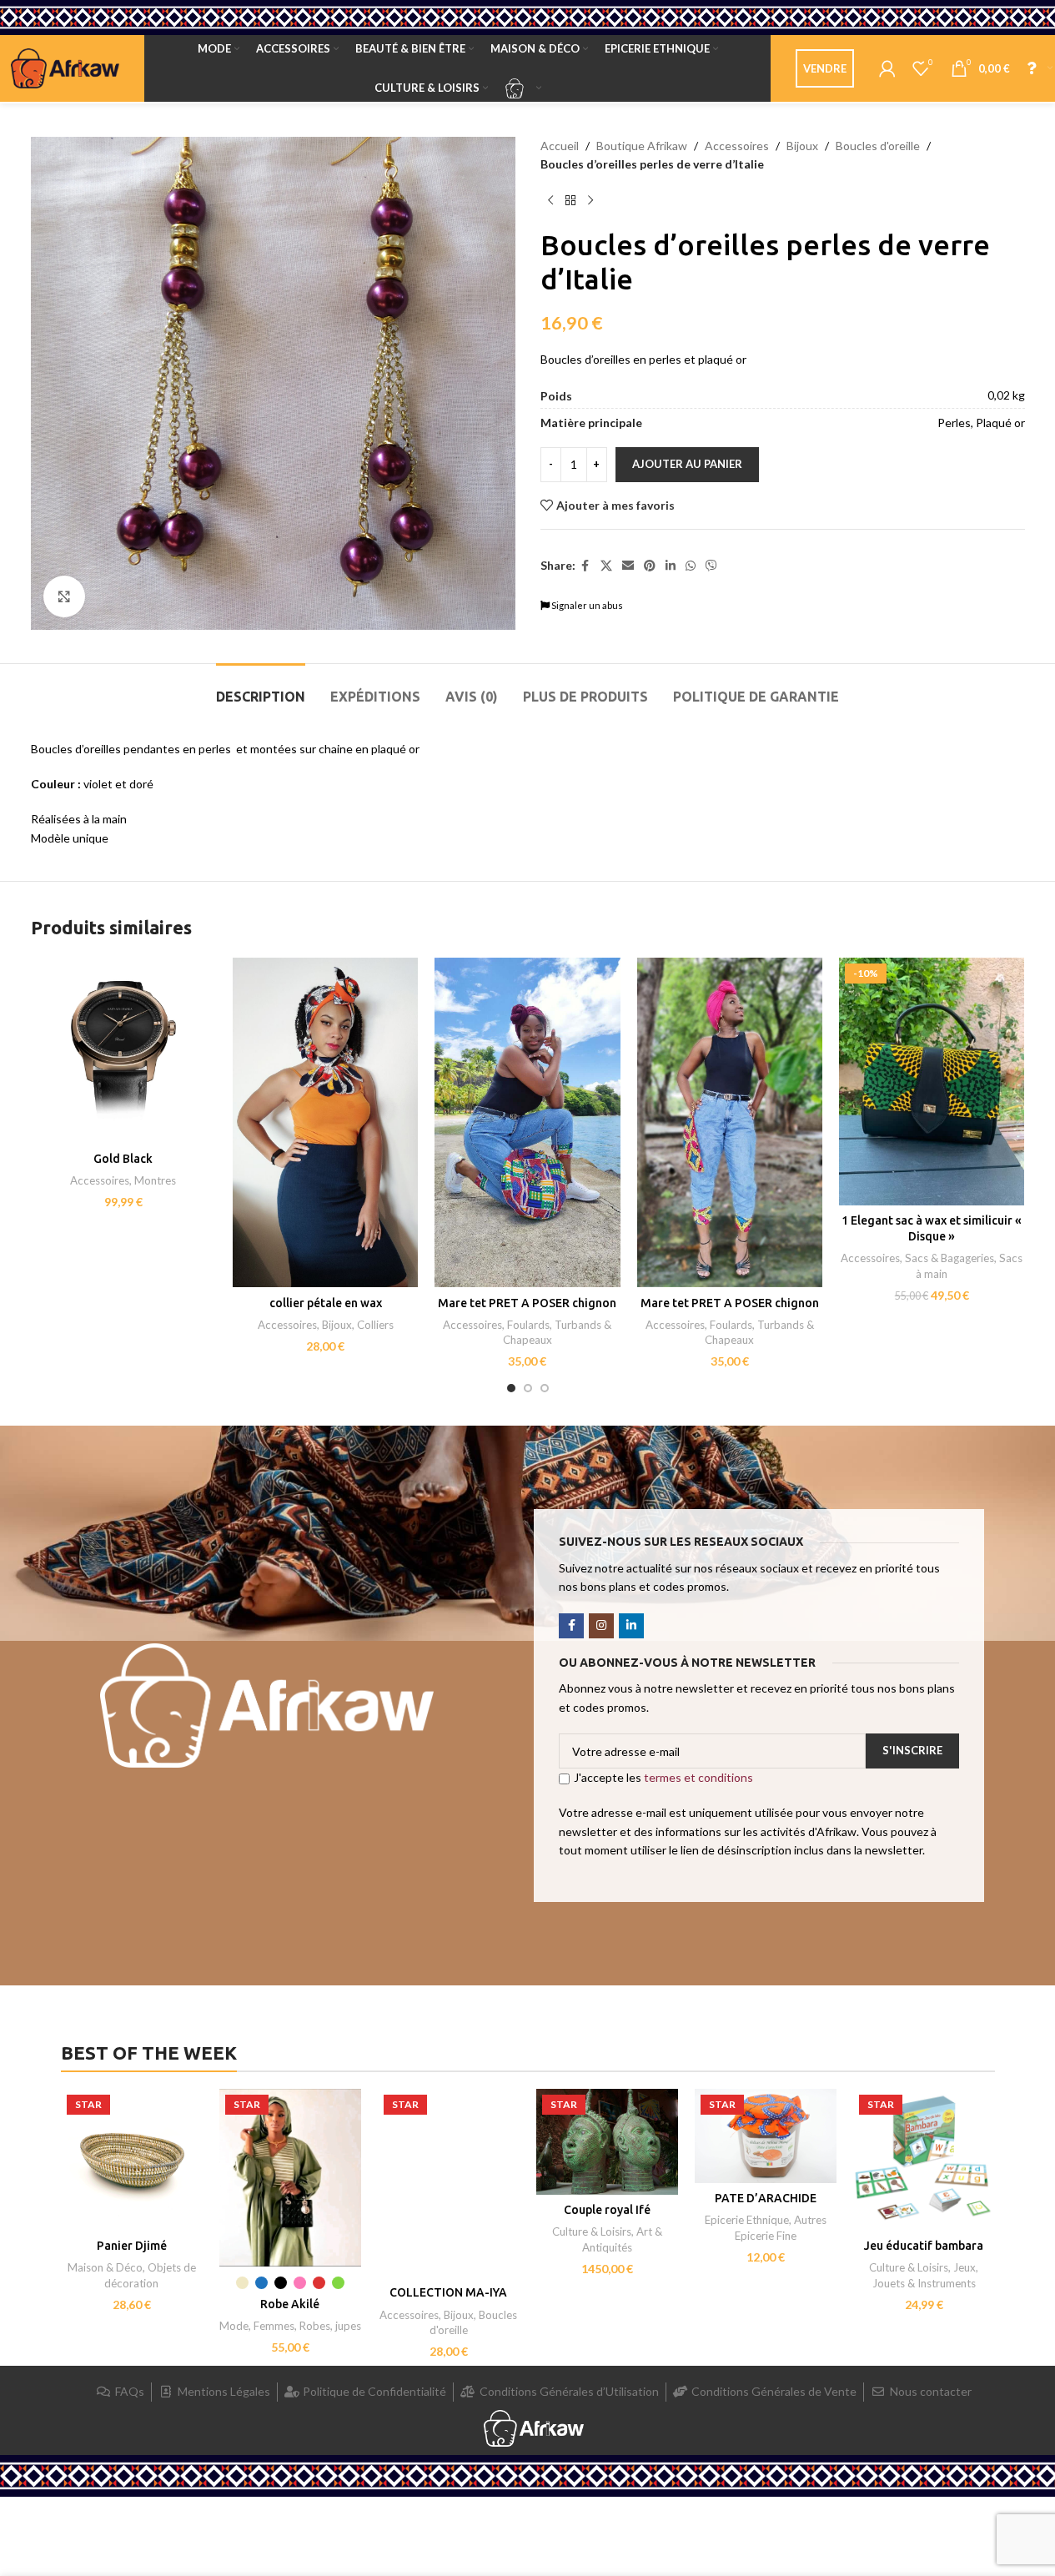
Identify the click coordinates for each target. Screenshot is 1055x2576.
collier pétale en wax (326, 1303)
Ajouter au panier (687, 464)
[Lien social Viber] (711, 566)
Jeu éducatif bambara (924, 2246)
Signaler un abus (586, 605)
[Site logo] (65, 67)
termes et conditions (698, 1777)
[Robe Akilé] (290, 2178)
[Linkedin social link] (671, 566)
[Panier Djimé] (132, 2160)
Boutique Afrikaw (642, 146)
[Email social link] (628, 566)
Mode (234, 2326)
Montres (155, 1180)
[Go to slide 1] (511, 1388)
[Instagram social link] (601, 1626)
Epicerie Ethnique (747, 2220)
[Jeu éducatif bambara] (924, 2160)
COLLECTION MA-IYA (448, 2292)
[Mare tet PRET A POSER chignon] (527, 1122)
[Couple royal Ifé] (607, 2142)
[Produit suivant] (590, 201)
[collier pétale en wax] (325, 1122)
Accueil (560, 146)
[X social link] (606, 566)
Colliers (375, 1325)
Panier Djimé (132, 2246)
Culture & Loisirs (592, 2231)
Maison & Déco (105, 2267)
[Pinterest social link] (650, 566)
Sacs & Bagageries (949, 1258)
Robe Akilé (290, 2304)
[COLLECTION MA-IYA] (449, 2184)
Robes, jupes (330, 2326)
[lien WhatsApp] (691, 566)
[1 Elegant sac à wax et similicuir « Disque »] (932, 1082)
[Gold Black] (123, 1050)
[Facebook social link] (585, 566)
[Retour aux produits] (570, 201)
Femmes (274, 2326)
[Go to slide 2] (528, 1388)
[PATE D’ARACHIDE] (766, 2136)
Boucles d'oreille (878, 146)
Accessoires (737, 146)
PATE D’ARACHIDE (766, 2198)
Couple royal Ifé (607, 2210)
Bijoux (802, 146)
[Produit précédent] (550, 201)
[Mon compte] (887, 68)
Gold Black (123, 1159)
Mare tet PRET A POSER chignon (527, 1303)
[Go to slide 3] (545, 1388)
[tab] (261, 689)
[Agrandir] (64, 596)
